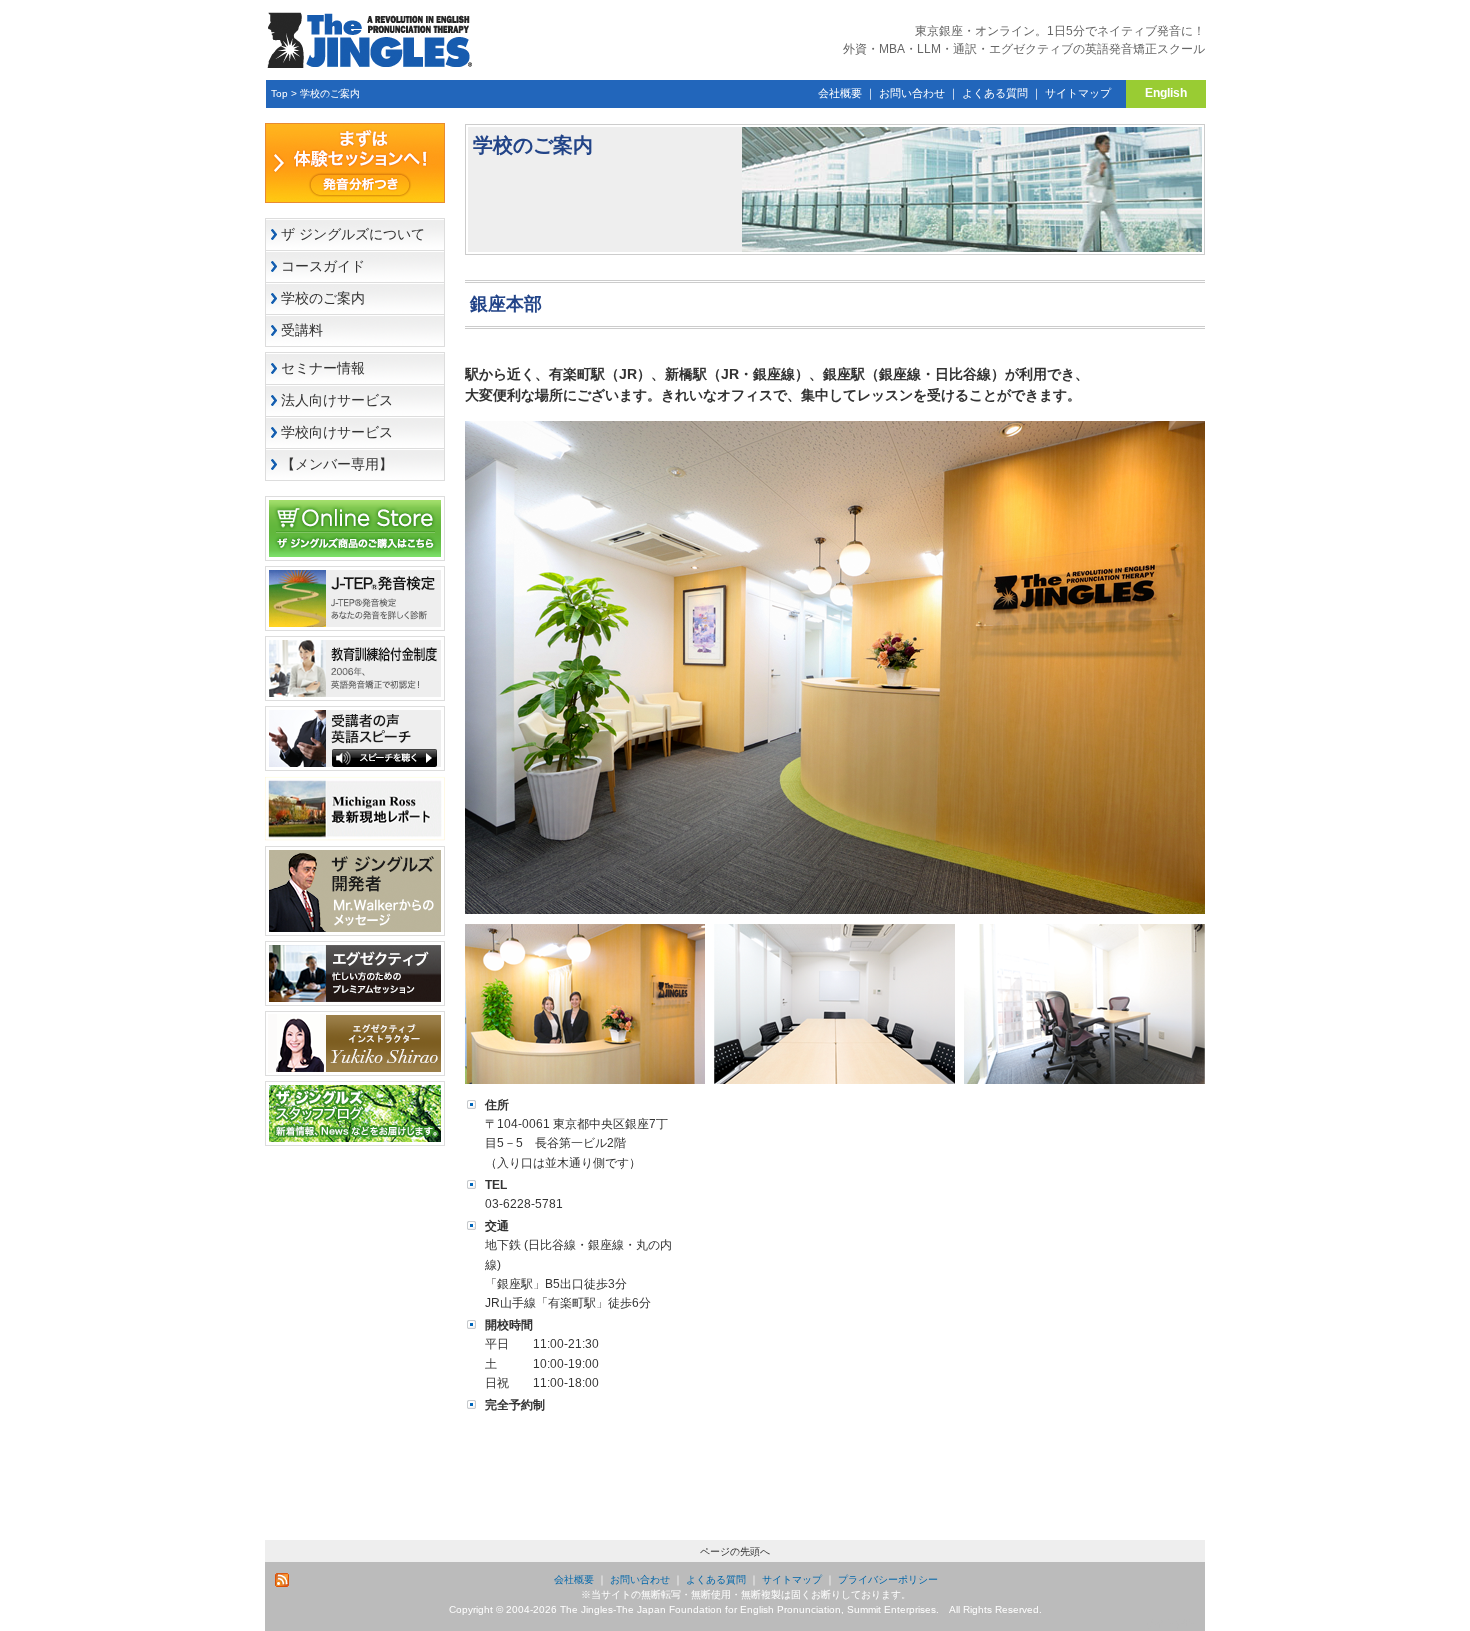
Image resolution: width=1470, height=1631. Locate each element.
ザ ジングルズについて (353, 234)
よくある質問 (995, 93)
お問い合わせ (912, 93)
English (1166, 93)
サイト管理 (1170, 1623)
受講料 (302, 330)
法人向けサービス (337, 400)
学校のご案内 (330, 93)
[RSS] (283, 1580)
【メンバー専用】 (337, 464)
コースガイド (323, 266)
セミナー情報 (323, 368)
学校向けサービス (337, 432)
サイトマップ (1078, 93)
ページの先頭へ (735, 1551)
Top (279, 93)
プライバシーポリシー (888, 1579)
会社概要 (840, 93)
